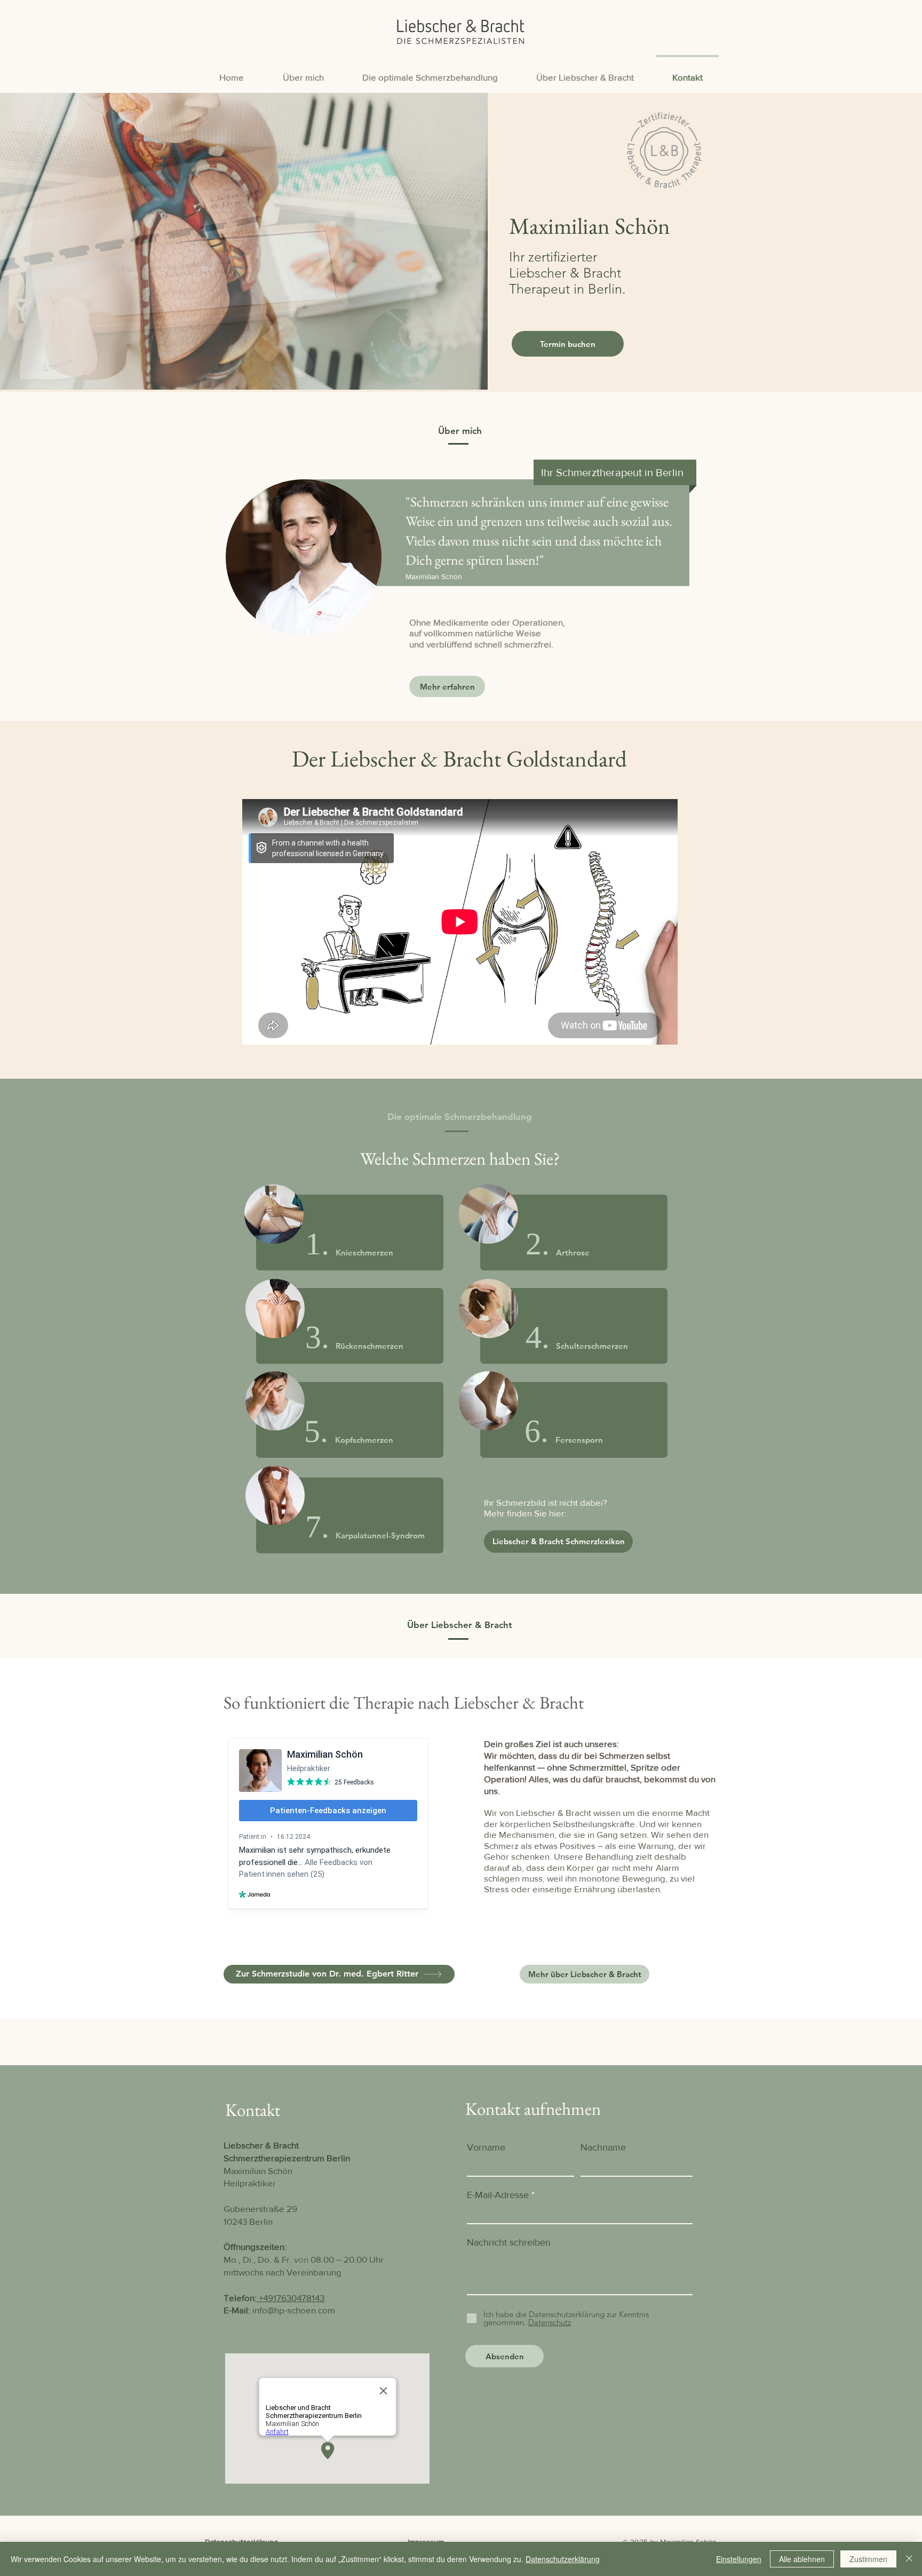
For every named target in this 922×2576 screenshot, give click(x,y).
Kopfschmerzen (364, 1440)
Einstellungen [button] (739, 2559)
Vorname (486, 2147)
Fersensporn (579, 1440)
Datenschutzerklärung (563, 2559)
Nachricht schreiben (509, 2242)
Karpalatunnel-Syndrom (380, 1535)
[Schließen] (909, 2559)
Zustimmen (868, 2559)
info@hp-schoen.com (294, 2310)
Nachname (603, 2147)
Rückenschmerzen (369, 1346)
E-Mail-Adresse (498, 2195)
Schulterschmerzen (592, 1346)
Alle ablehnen (802, 2559)
